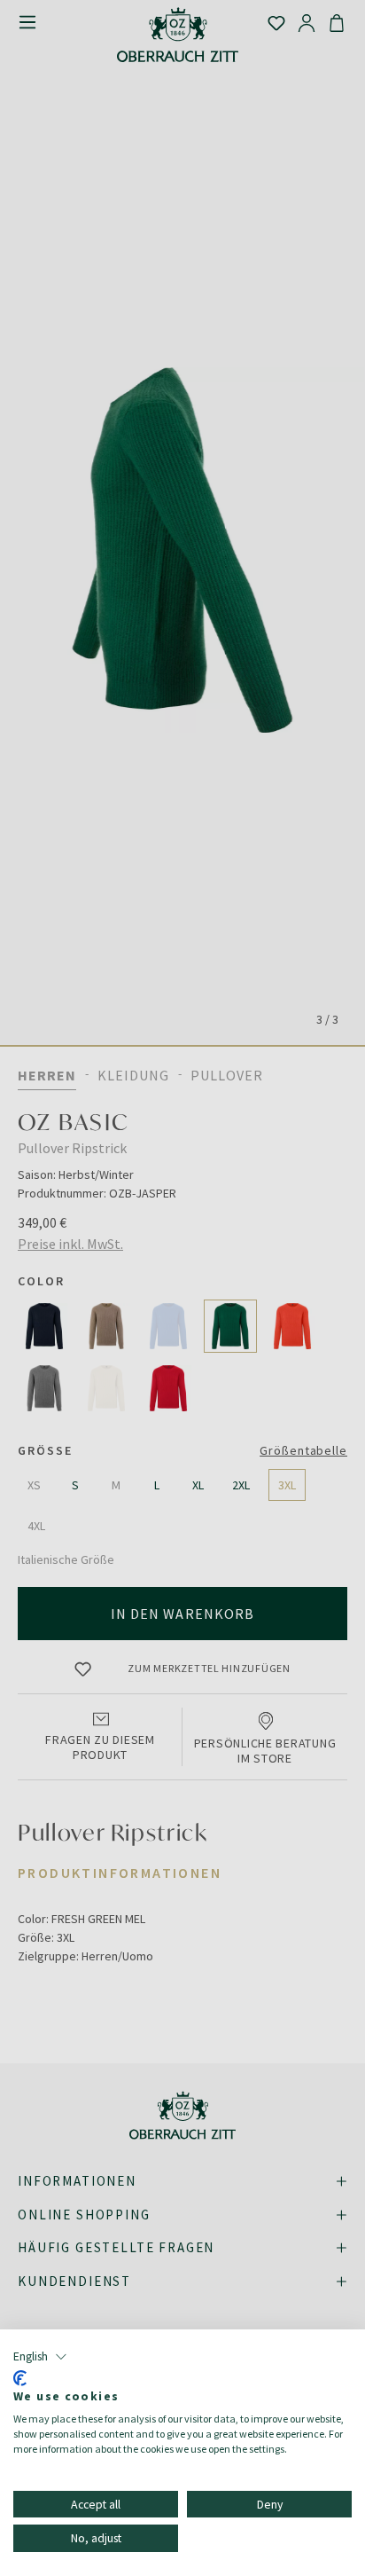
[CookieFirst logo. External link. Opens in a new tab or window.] (20, 2378)
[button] (40, 2357)
